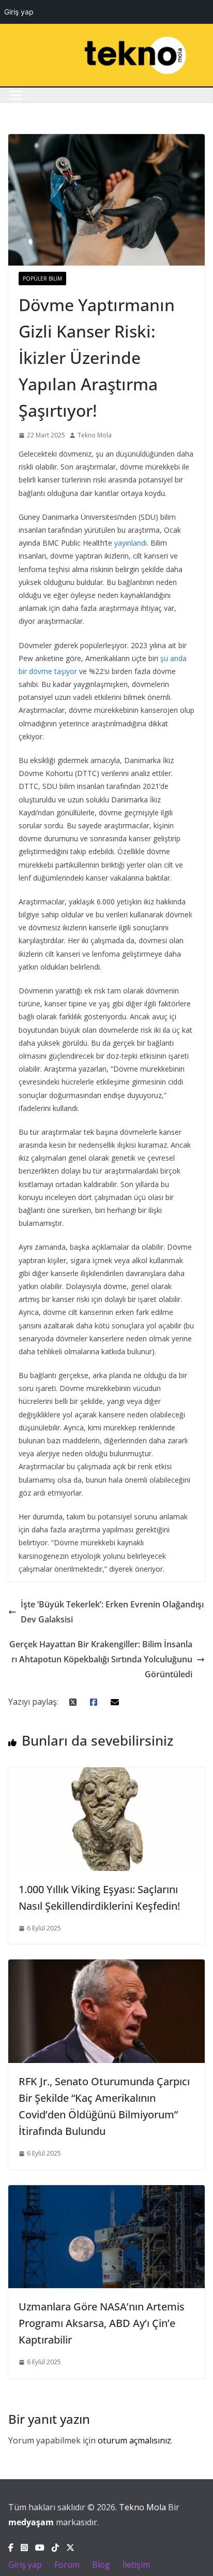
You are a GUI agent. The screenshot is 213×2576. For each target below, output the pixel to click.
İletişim (136, 2565)
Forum (67, 2565)
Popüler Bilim (42, 279)
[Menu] (16, 95)
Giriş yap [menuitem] (19, 12)
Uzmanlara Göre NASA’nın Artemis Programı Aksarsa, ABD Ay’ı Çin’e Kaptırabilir (102, 2323)
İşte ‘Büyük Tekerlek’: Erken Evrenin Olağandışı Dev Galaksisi (112, 1612)
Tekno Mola (95, 435)
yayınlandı (131, 543)
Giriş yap (25, 2565)
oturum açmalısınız (134, 2440)
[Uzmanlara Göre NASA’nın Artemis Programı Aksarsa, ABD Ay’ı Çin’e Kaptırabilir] (106, 2192)
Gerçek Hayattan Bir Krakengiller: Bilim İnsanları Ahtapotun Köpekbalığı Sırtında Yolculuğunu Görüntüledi (101, 1659)
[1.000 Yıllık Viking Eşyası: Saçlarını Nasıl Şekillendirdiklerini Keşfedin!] (106, 1775)
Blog (101, 2565)
